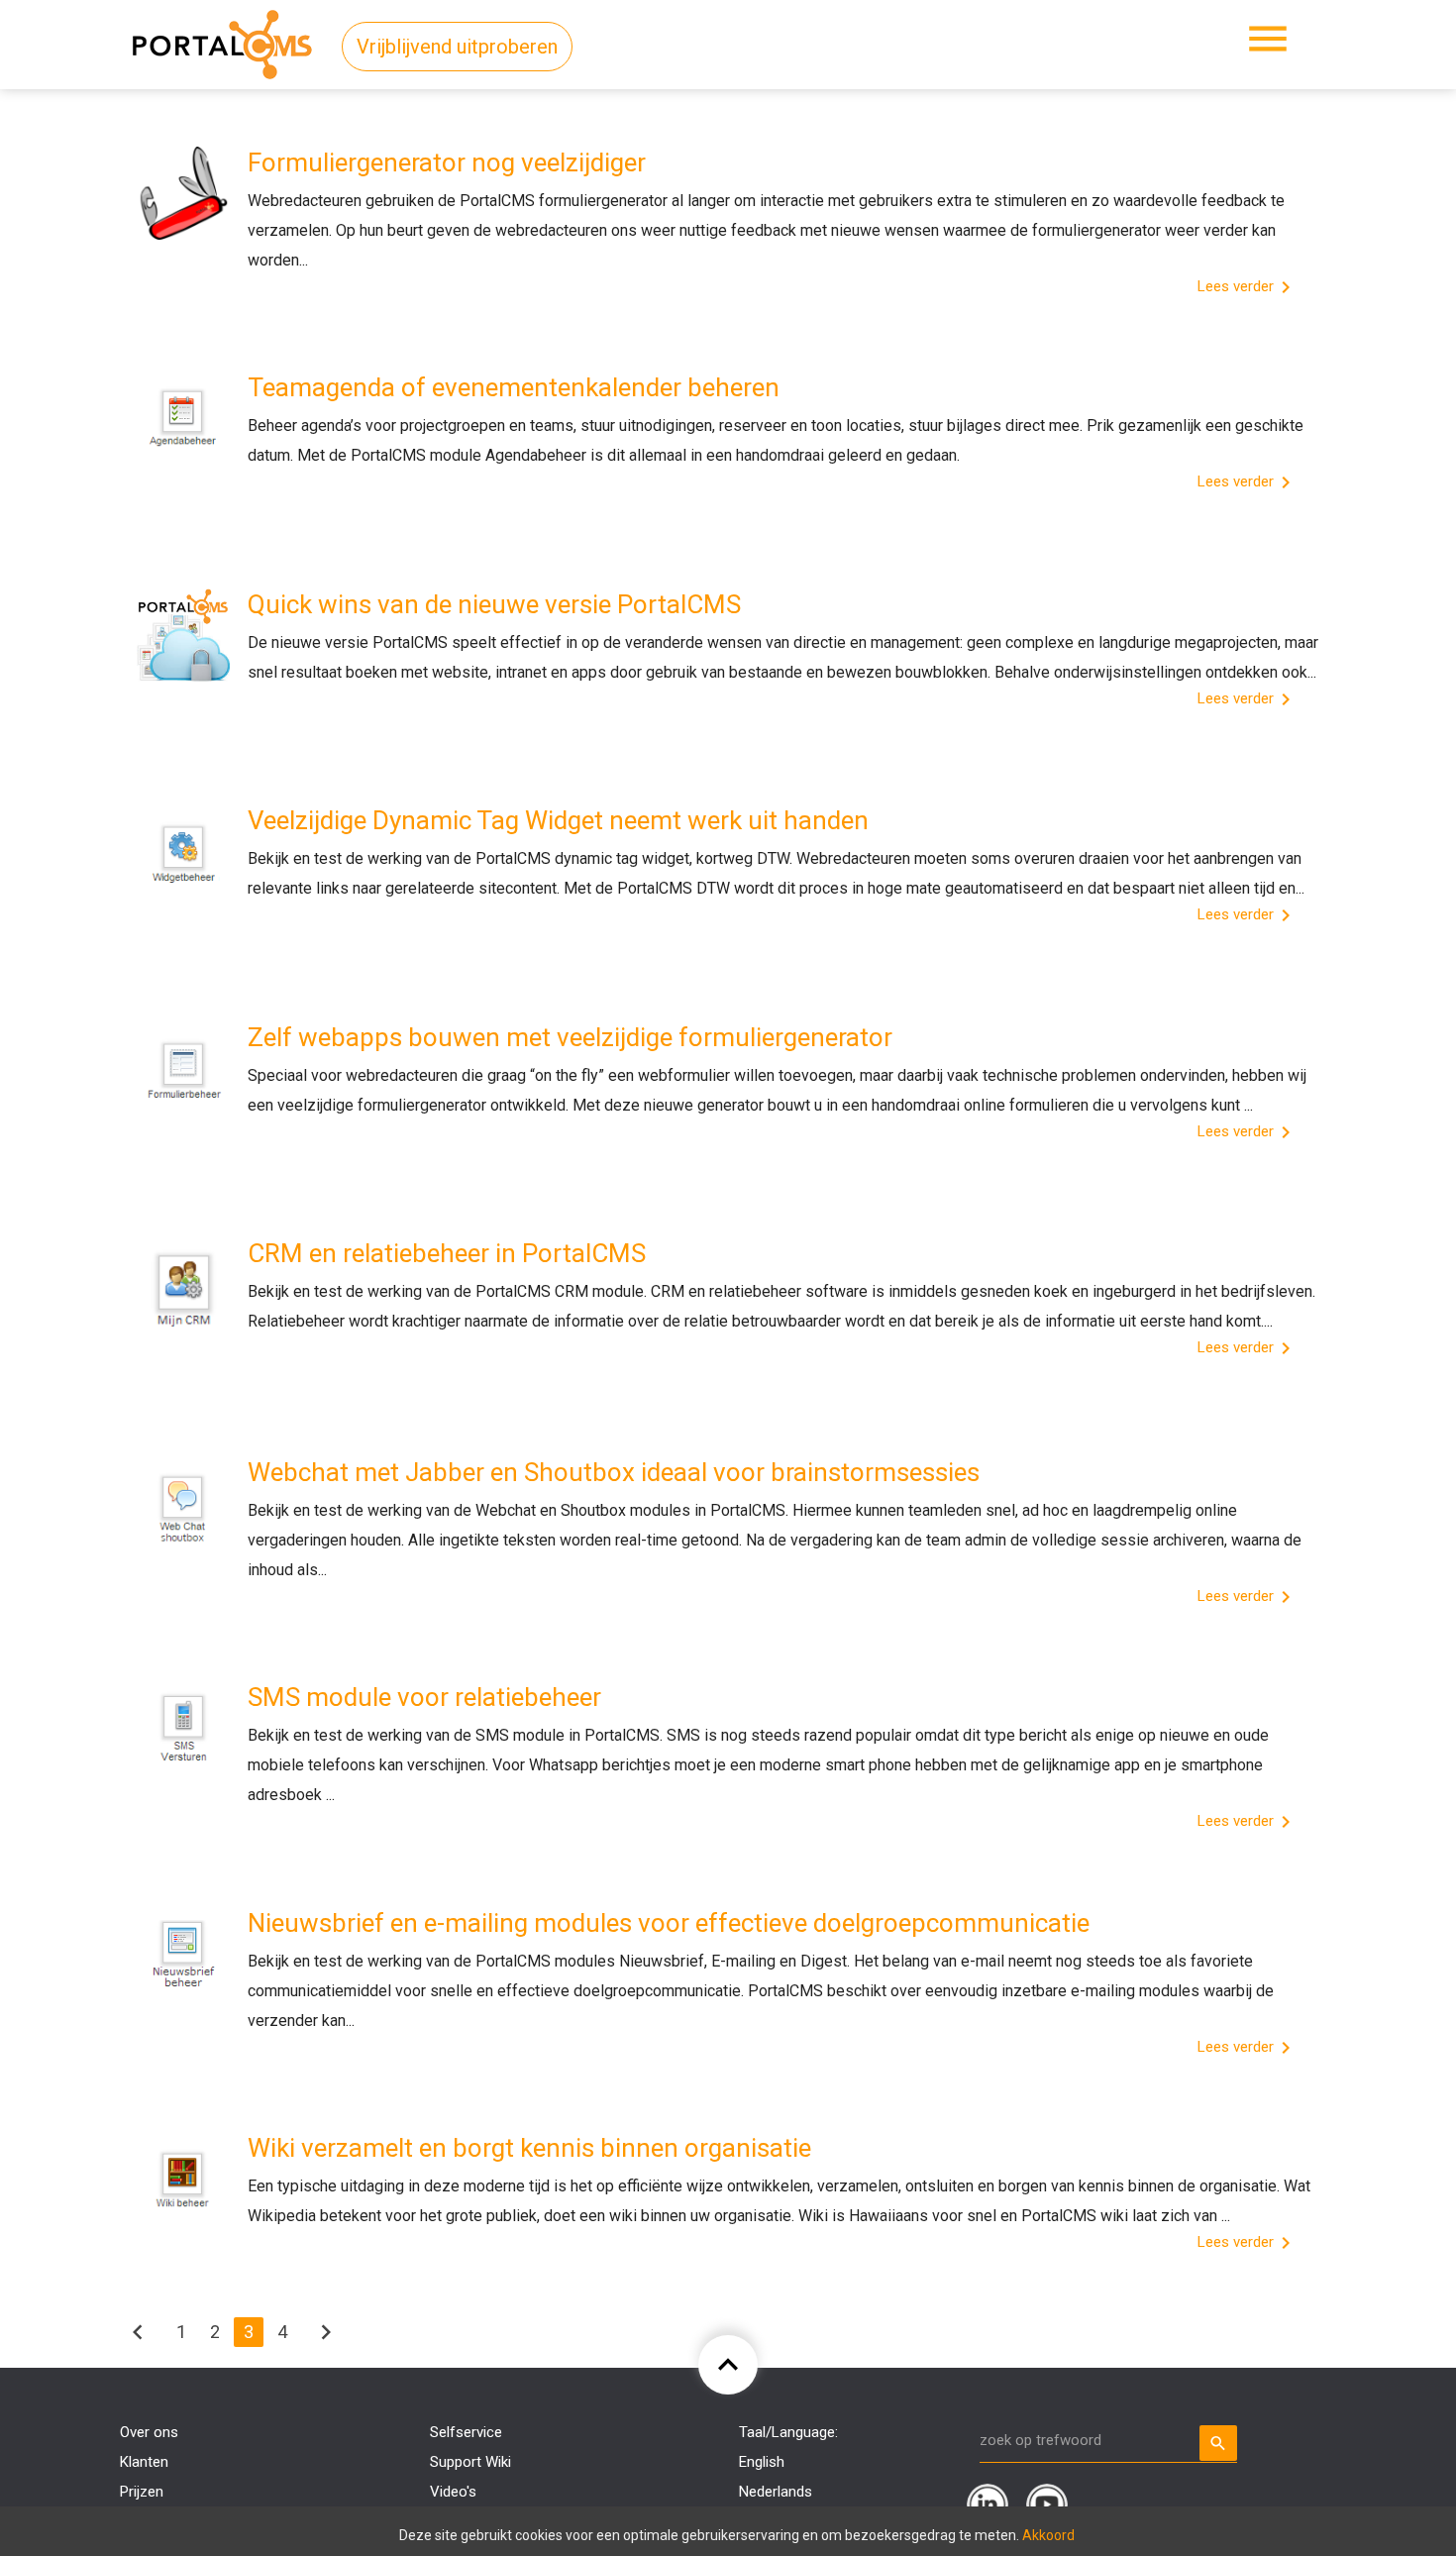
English (762, 2462)
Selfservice (466, 2432)
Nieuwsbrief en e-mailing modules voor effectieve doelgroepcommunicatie (669, 1923)
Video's (453, 2492)
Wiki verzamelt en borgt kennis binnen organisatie (529, 2148)
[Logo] (222, 41)
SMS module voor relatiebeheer (424, 1697)
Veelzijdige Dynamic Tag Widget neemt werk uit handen (558, 820)
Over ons (149, 2432)
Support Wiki (470, 2462)
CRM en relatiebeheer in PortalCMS (447, 1253)
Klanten (144, 2462)
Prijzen (142, 2492)
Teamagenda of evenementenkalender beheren (514, 387)
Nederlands (776, 2492)
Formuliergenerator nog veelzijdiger (447, 162)
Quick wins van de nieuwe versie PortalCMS (494, 604)
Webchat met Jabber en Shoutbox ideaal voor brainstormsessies (614, 1472)
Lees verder (1248, 287)
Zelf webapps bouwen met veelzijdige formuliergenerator (570, 1037)
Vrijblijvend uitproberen (457, 47)
